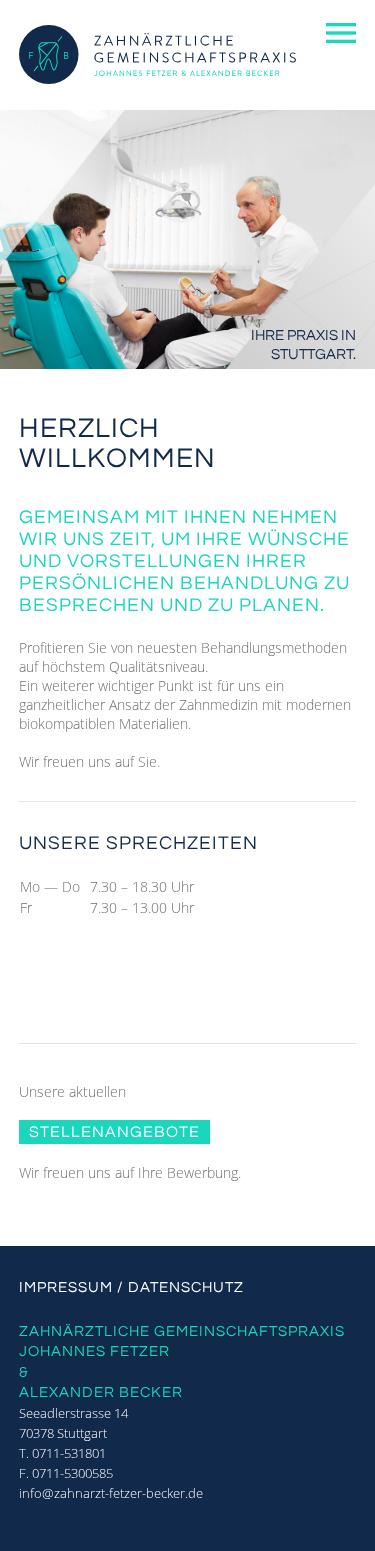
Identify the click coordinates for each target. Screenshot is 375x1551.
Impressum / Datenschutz (131, 1287)
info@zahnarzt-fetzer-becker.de (111, 1493)
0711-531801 (69, 1453)
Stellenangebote (114, 1132)
